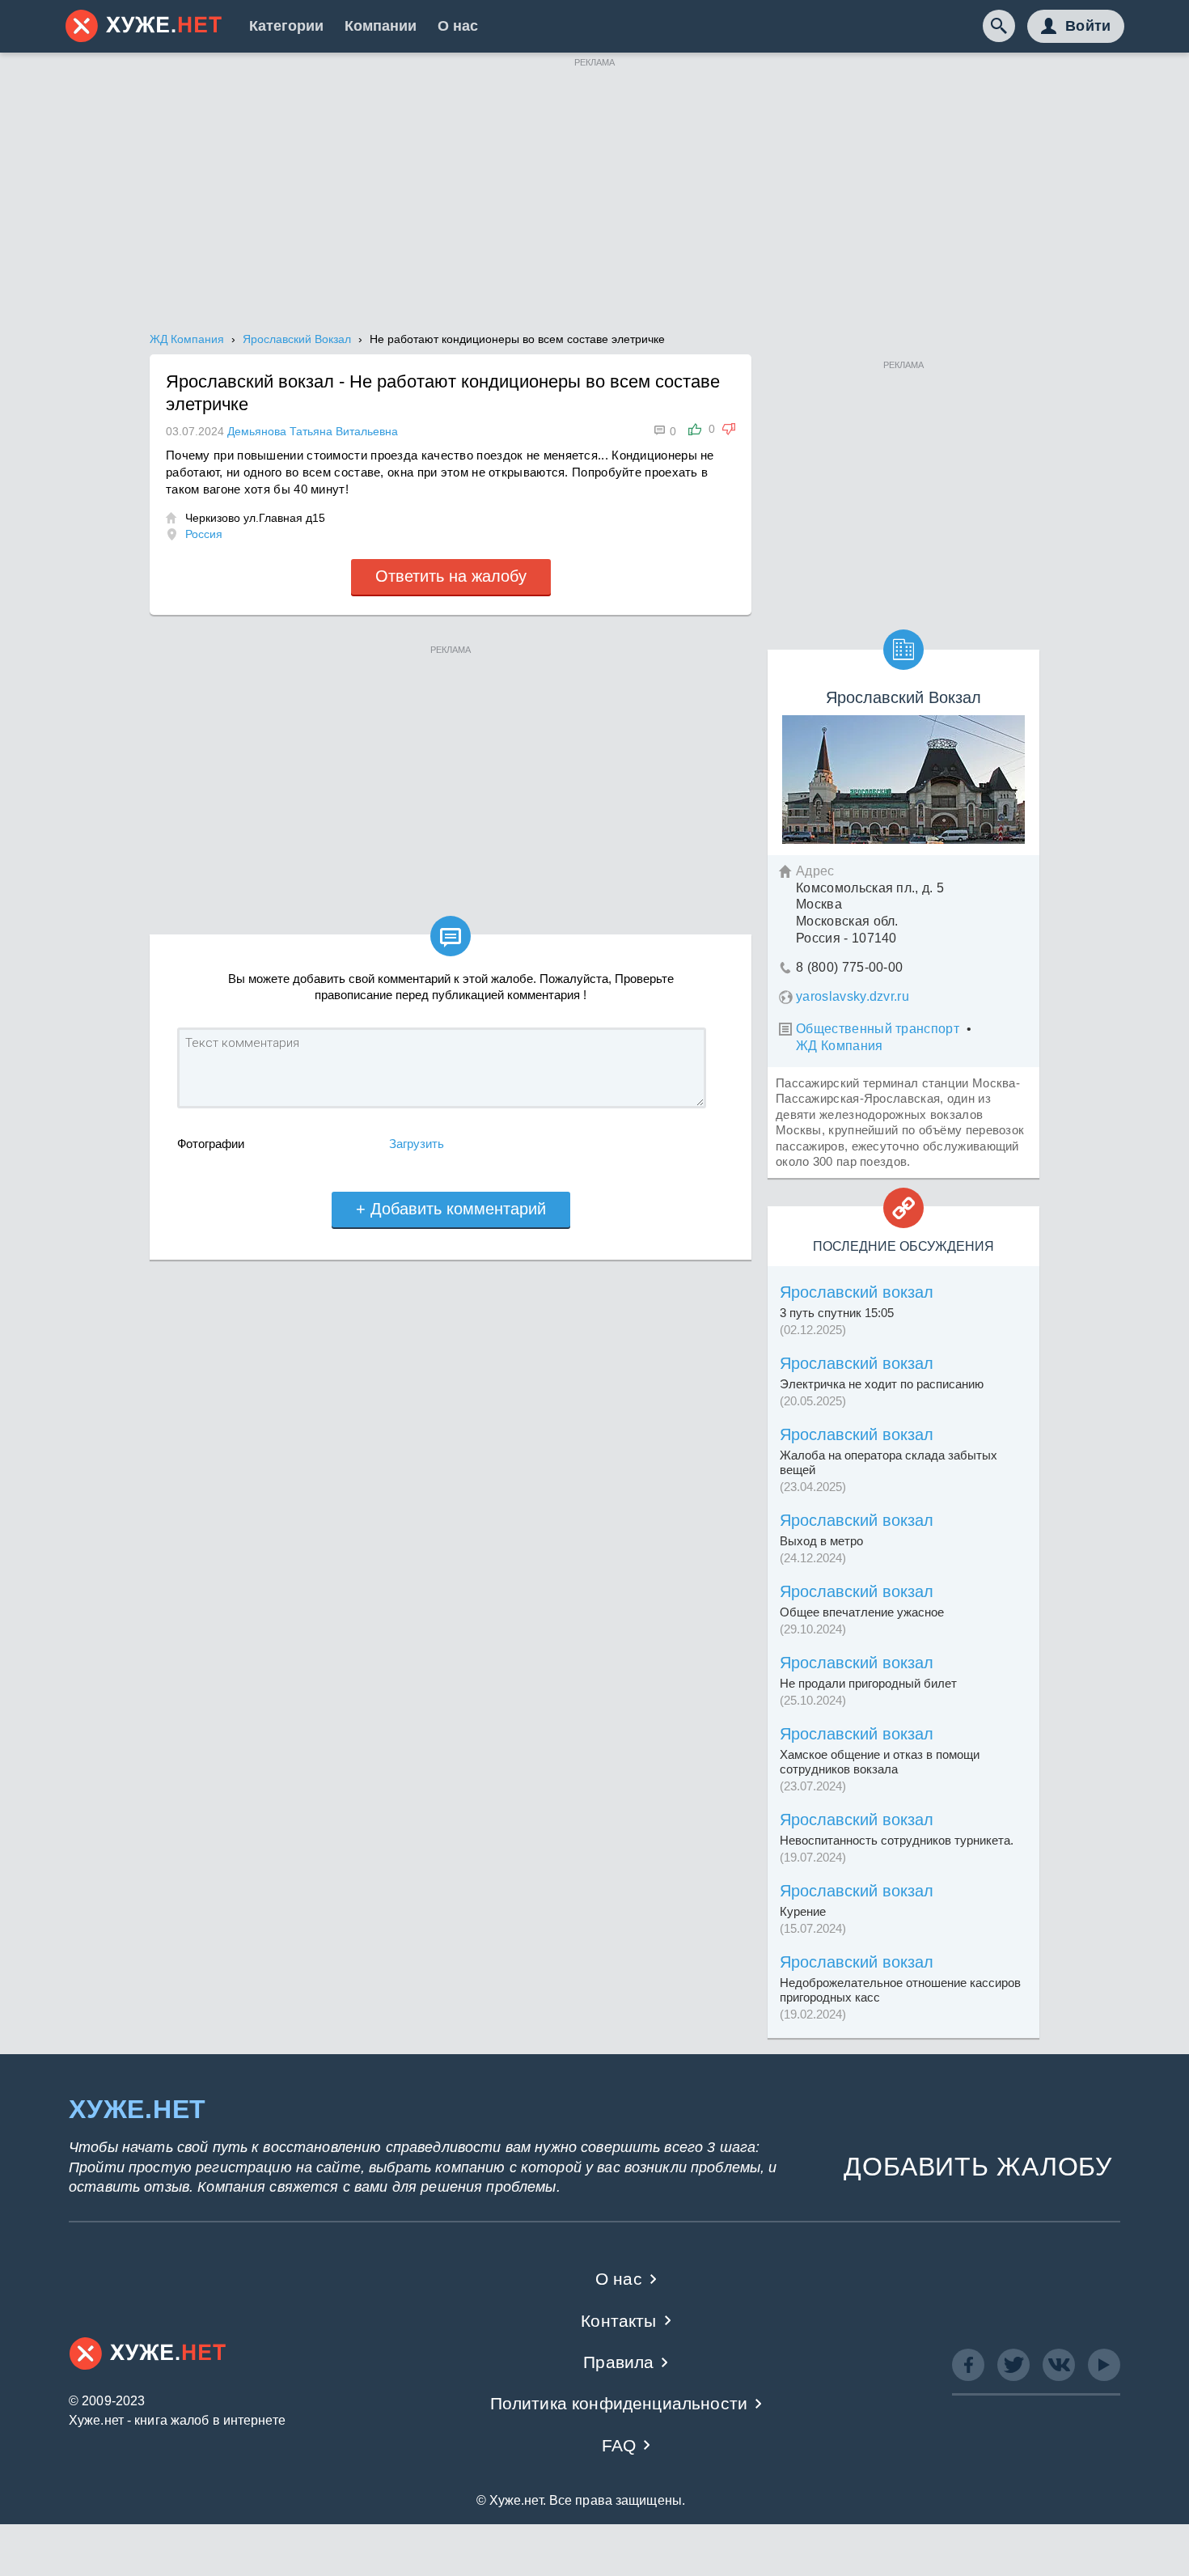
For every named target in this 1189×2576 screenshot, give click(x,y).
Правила (618, 2362)
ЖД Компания (840, 1046)
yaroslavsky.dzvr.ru (853, 996)
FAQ (619, 2445)
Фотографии (211, 1144)
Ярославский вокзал (857, 1292)
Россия (204, 534)
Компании (381, 26)
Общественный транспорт (878, 1029)
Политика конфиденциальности (619, 2403)
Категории (286, 26)
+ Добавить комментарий (451, 1209)
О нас (458, 26)
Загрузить (417, 1144)
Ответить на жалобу (451, 576)
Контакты (618, 2321)
